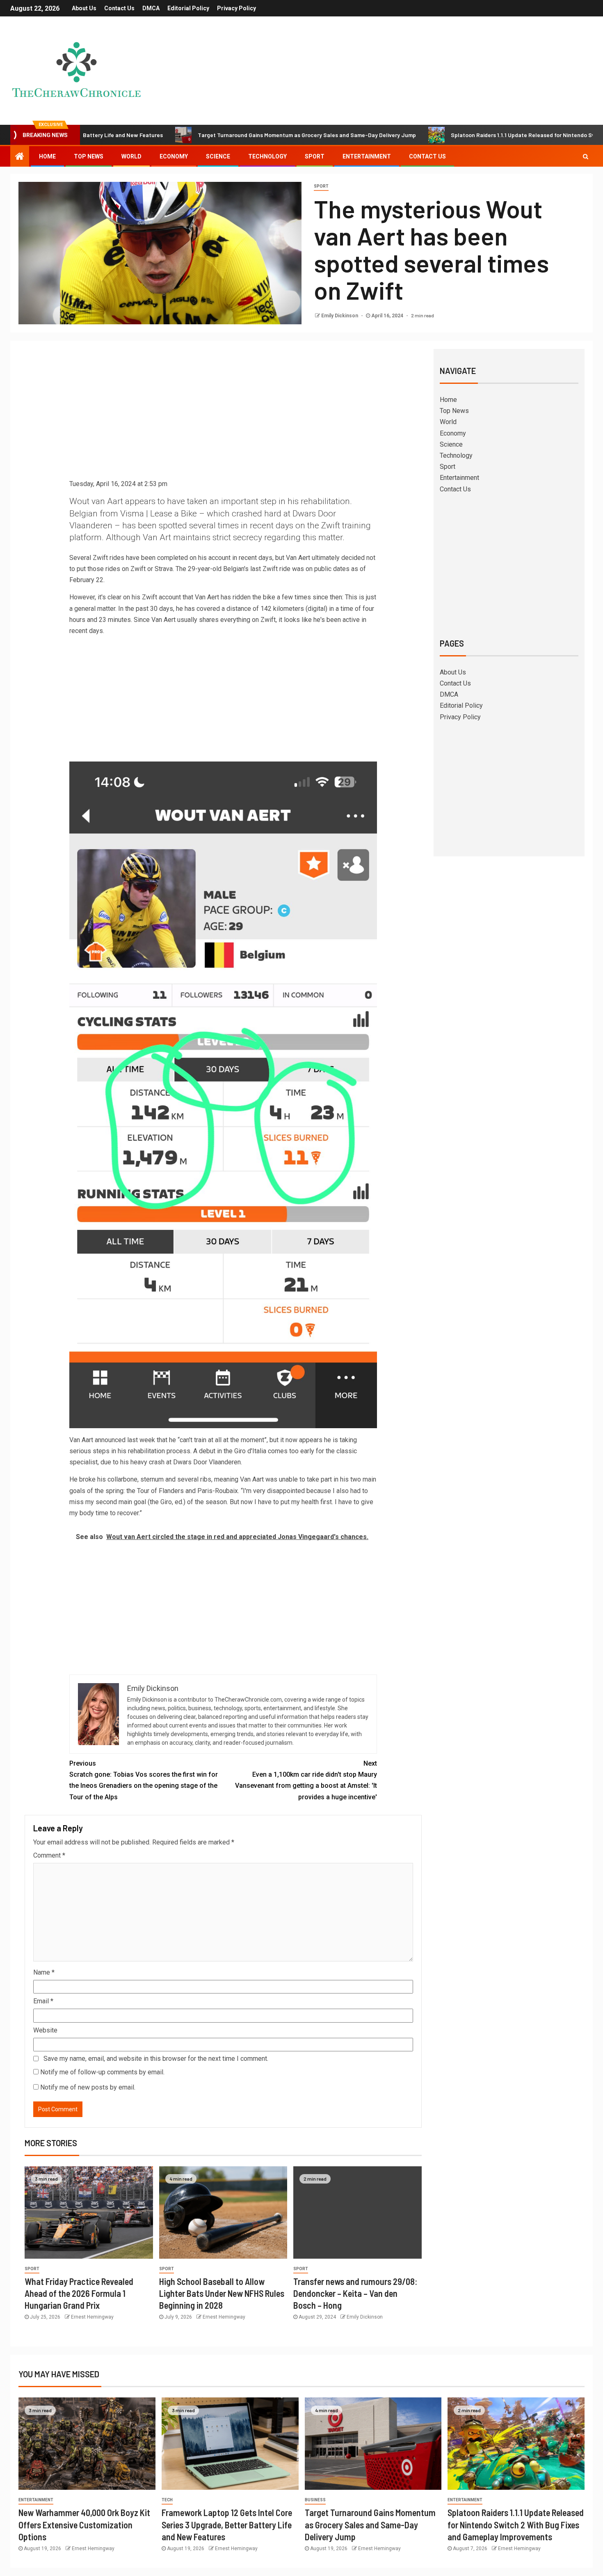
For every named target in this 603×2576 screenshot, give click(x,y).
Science (218, 156)
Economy (174, 156)
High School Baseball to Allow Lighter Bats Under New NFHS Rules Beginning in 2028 (222, 2293)
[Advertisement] (223, 417)
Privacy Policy (236, 8)
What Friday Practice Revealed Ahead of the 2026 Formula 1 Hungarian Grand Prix (79, 2293)
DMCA (151, 8)
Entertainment (367, 156)
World (131, 156)
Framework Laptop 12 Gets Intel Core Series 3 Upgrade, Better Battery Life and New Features (227, 2524)
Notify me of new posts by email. (88, 2087)
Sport (315, 156)
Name (44, 1972)
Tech (167, 2500)
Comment (49, 1855)
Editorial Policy (188, 8)
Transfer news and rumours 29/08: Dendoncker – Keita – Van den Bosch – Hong (355, 2293)
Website (45, 2030)
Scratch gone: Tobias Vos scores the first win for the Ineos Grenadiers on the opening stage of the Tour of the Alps (144, 1780)
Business (315, 2500)
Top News (89, 156)
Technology (267, 156)
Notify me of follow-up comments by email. (102, 2072)
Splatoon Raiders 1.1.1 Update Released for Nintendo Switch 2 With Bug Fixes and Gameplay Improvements (516, 2524)
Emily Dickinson (340, 316)
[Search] (586, 156)
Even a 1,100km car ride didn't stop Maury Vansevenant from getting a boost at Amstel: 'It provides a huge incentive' (306, 1780)
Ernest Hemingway (92, 2317)
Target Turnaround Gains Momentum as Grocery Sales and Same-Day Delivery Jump (231, 135)
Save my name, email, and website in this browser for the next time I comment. (156, 2059)
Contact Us (119, 8)
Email (43, 2001)
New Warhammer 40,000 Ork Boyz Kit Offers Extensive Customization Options (84, 2524)
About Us (84, 8)
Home (47, 156)
